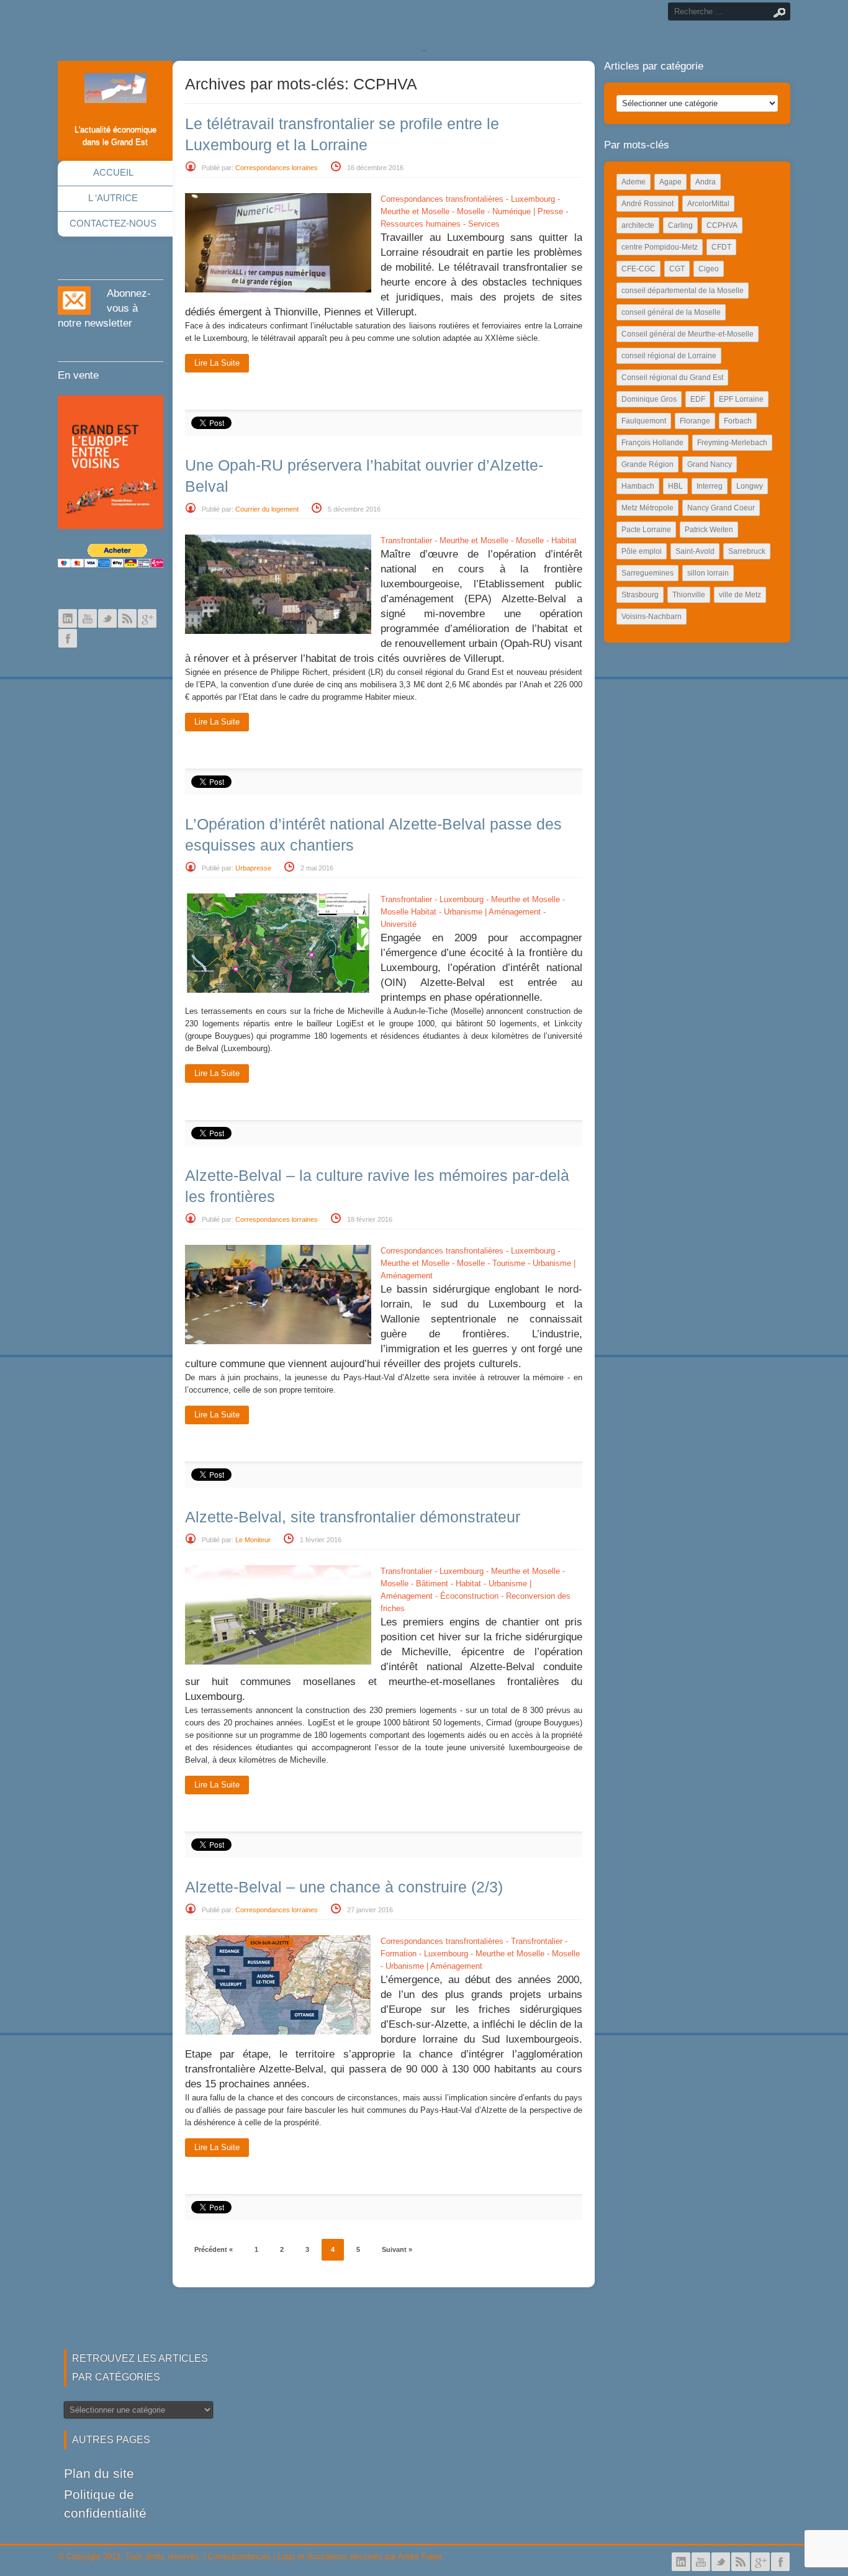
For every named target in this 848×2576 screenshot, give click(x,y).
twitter (107, 618)
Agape (670, 182)
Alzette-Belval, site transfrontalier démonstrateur (353, 1517)
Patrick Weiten (709, 530)
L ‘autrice (113, 198)
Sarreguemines (647, 573)
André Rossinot (647, 204)
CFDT (721, 247)
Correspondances (239, 2556)
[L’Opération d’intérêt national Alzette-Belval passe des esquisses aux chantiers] (278, 990)
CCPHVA (722, 225)
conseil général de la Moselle (671, 312)
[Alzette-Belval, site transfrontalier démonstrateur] (278, 1662)
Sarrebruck (747, 551)
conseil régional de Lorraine (669, 356)
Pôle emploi (642, 551)
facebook (68, 638)
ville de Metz (740, 595)
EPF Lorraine (741, 399)
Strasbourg (640, 595)
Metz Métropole (647, 508)
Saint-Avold (695, 551)
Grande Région (647, 464)
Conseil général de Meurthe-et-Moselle (688, 334)
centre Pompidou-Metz (660, 247)
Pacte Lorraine (646, 530)
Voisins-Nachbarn (652, 617)
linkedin (68, 618)
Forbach (738, 421)
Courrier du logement (267, 509)
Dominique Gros (649, 399)
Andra (706, 182)
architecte (638, 225)
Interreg (710, 486)
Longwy (750, 486)
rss (127, 618)
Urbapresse (253, 868)
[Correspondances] (115, 93)
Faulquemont (644, 421)
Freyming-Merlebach (732, 443)
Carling (680, 225)
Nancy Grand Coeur (721, 508)
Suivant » (397, 2249)
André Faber (420, 2556)
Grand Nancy (710, 464)
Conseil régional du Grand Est (672, 377)
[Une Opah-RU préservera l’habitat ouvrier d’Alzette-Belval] (278, 631)
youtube (88, 618)
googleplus (147, 618)
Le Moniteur (253, 1540)
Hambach (638, 486)
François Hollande (652, 443)
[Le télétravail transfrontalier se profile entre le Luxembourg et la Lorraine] (278, 290)
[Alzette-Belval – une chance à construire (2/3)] (278, 2032)
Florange (695, 421)
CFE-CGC (638, 269)
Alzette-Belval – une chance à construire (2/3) (344, 1887)
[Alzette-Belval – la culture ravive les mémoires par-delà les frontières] (278, 1341)
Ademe (634, 182)
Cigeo (709, 269)
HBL (675, 486)
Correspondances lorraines (277, 168)
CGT (677, 269)
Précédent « (214, 2249)
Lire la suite (217, 363)
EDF (698, 399)
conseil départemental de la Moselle (683, 291)
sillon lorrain (708, 573)
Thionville (689, 595)
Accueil (113, 172)
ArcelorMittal (708, 204)
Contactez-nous (113, 223)
